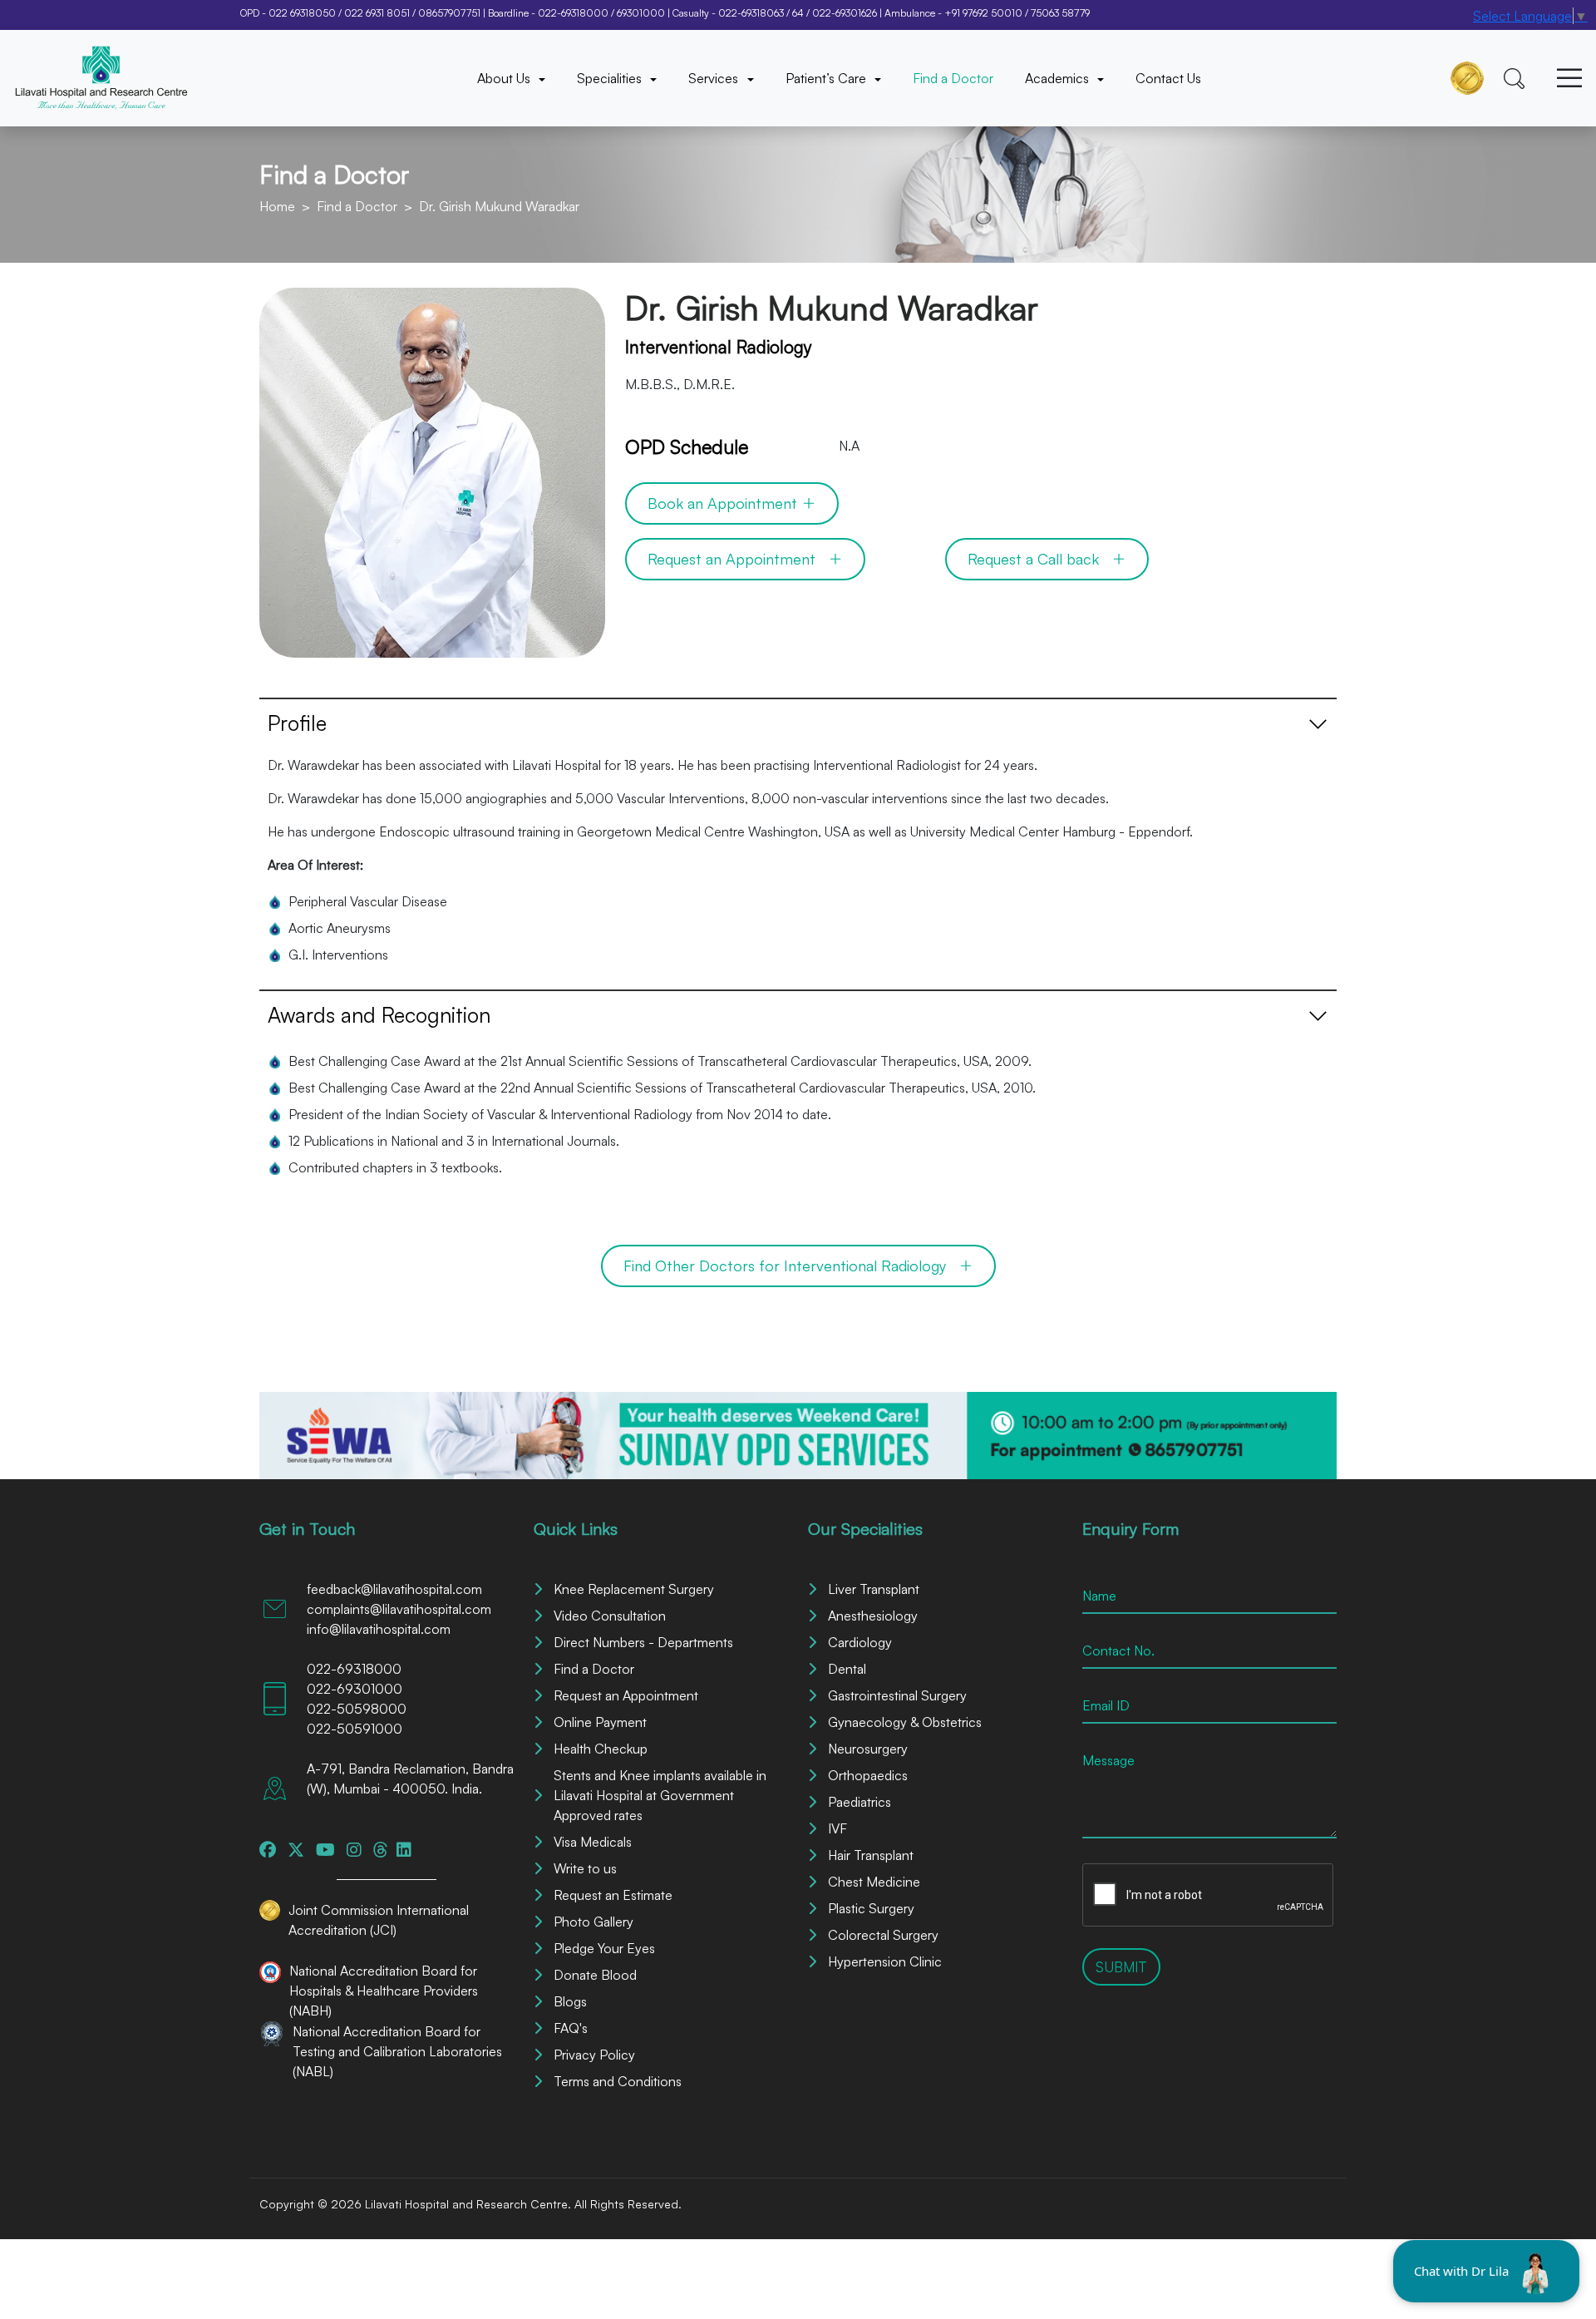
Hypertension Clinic (885, 1961)
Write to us (585, 1868)
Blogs (570, 2001)
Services (715, 78)
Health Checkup (601, 1749)
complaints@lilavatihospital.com (399, 1609)
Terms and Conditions (618, 2081)
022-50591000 (355, 1729)
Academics (1059, 78)
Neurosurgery (868, 1749)
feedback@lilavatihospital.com (394, 1589)
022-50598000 (357, 1709)
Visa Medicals (593, 1842)
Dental (847, 1669)
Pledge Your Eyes (604, 1948)
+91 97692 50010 (983, 13)
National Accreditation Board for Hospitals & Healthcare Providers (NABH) (384, 1991)
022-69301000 (355, 1689)
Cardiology (860, 1642)
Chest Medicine (874, 1882)
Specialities (611, 78)
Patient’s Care (828, 78)
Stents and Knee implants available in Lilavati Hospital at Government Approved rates (660, 1795)
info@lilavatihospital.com (379, 1629)
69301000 (641, 13)
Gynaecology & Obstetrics (905, 1722)
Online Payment (600, 1722)
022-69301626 (845, 13)
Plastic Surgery (871, 1908)
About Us (505, 78)
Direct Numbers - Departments (643, 1642)
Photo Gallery (594, 1922)
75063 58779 (1060, 13)
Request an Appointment (626, 1695)
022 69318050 (302, 13)
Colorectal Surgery (883, 1935)
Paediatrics (860, 1802)
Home (277, 206)
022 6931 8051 (377, 13)
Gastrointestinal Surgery (897, 1695)
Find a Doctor (953, 78)
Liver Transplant (874, 1589)
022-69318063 (751, 13)
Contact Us (1168, 78)
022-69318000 (573, 13)
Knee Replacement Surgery (634, 1589)
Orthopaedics (868, 1775)
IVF (837, 1828)
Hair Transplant (871, 1855)
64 (798, 13)
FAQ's (571, 2028)
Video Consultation (610, 1616)
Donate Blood (595, 1975)
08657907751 (449, 13)
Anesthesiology (873, 1616)
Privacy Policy (594, 2055)
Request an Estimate (613, 1895)
